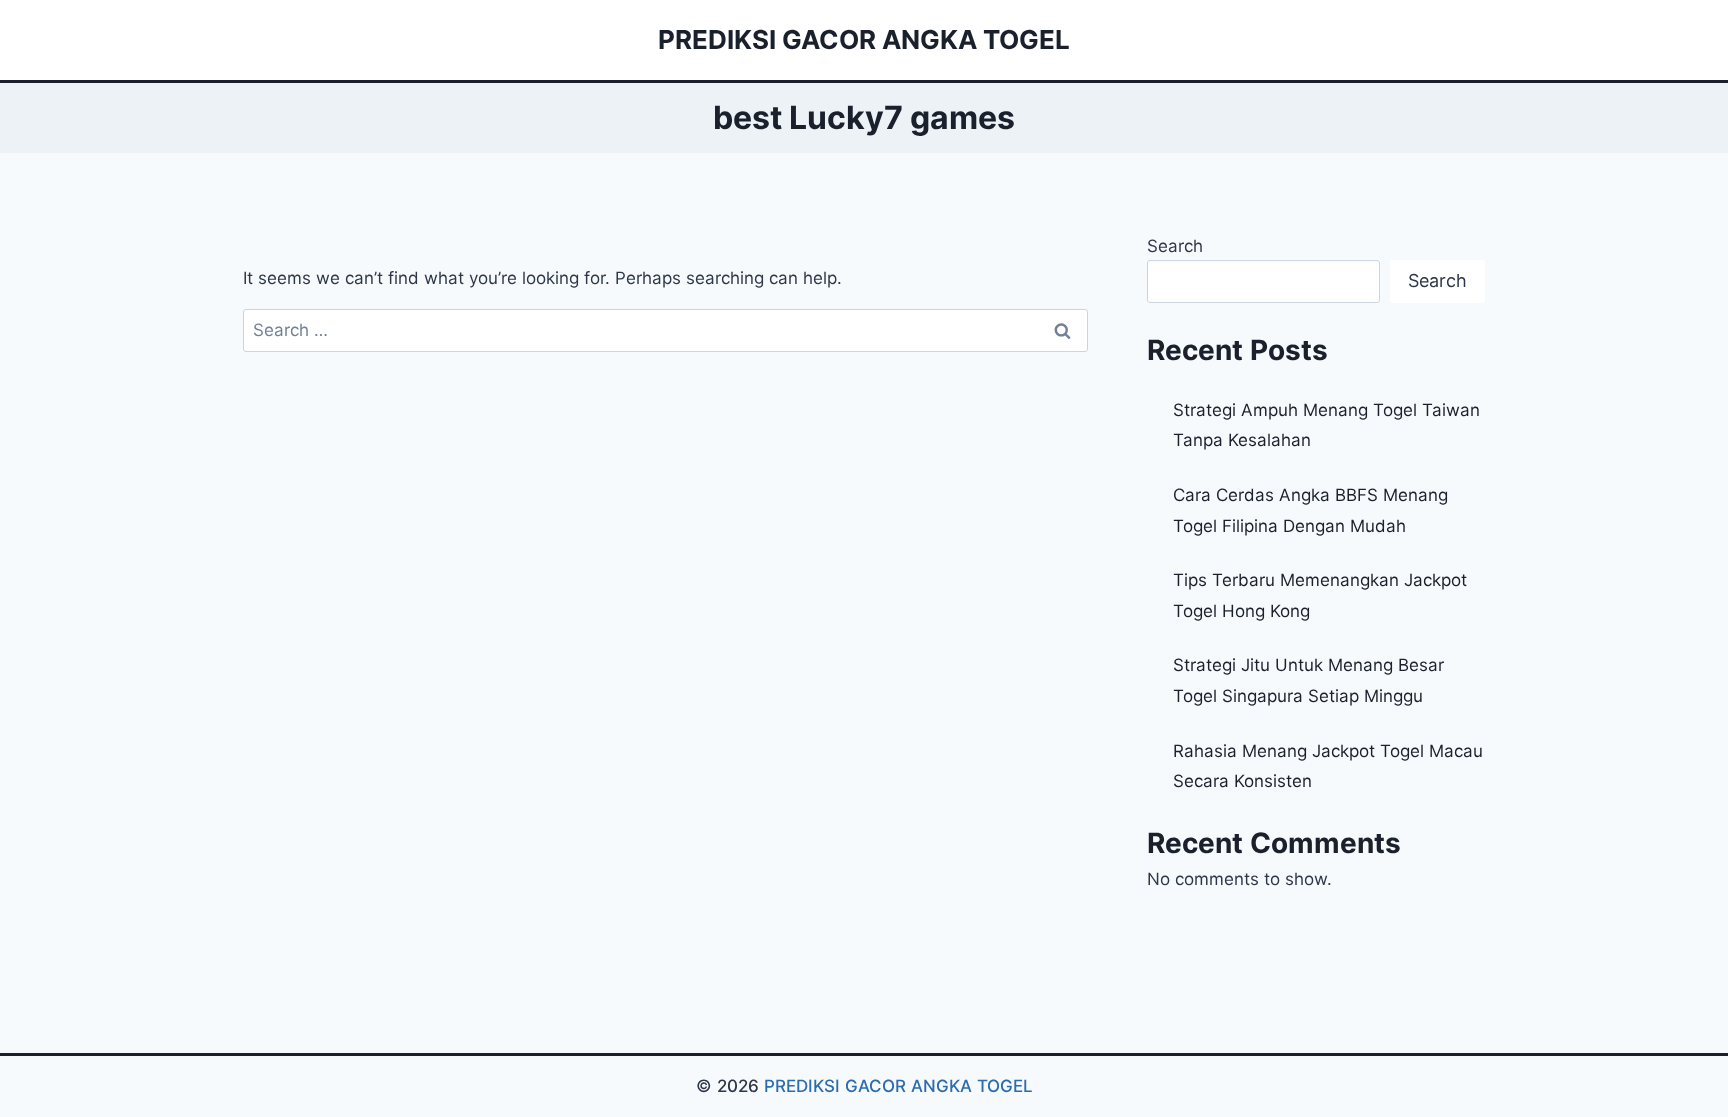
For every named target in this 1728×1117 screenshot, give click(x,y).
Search (1175, 246)
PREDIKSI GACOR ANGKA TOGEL (898, 1086)
